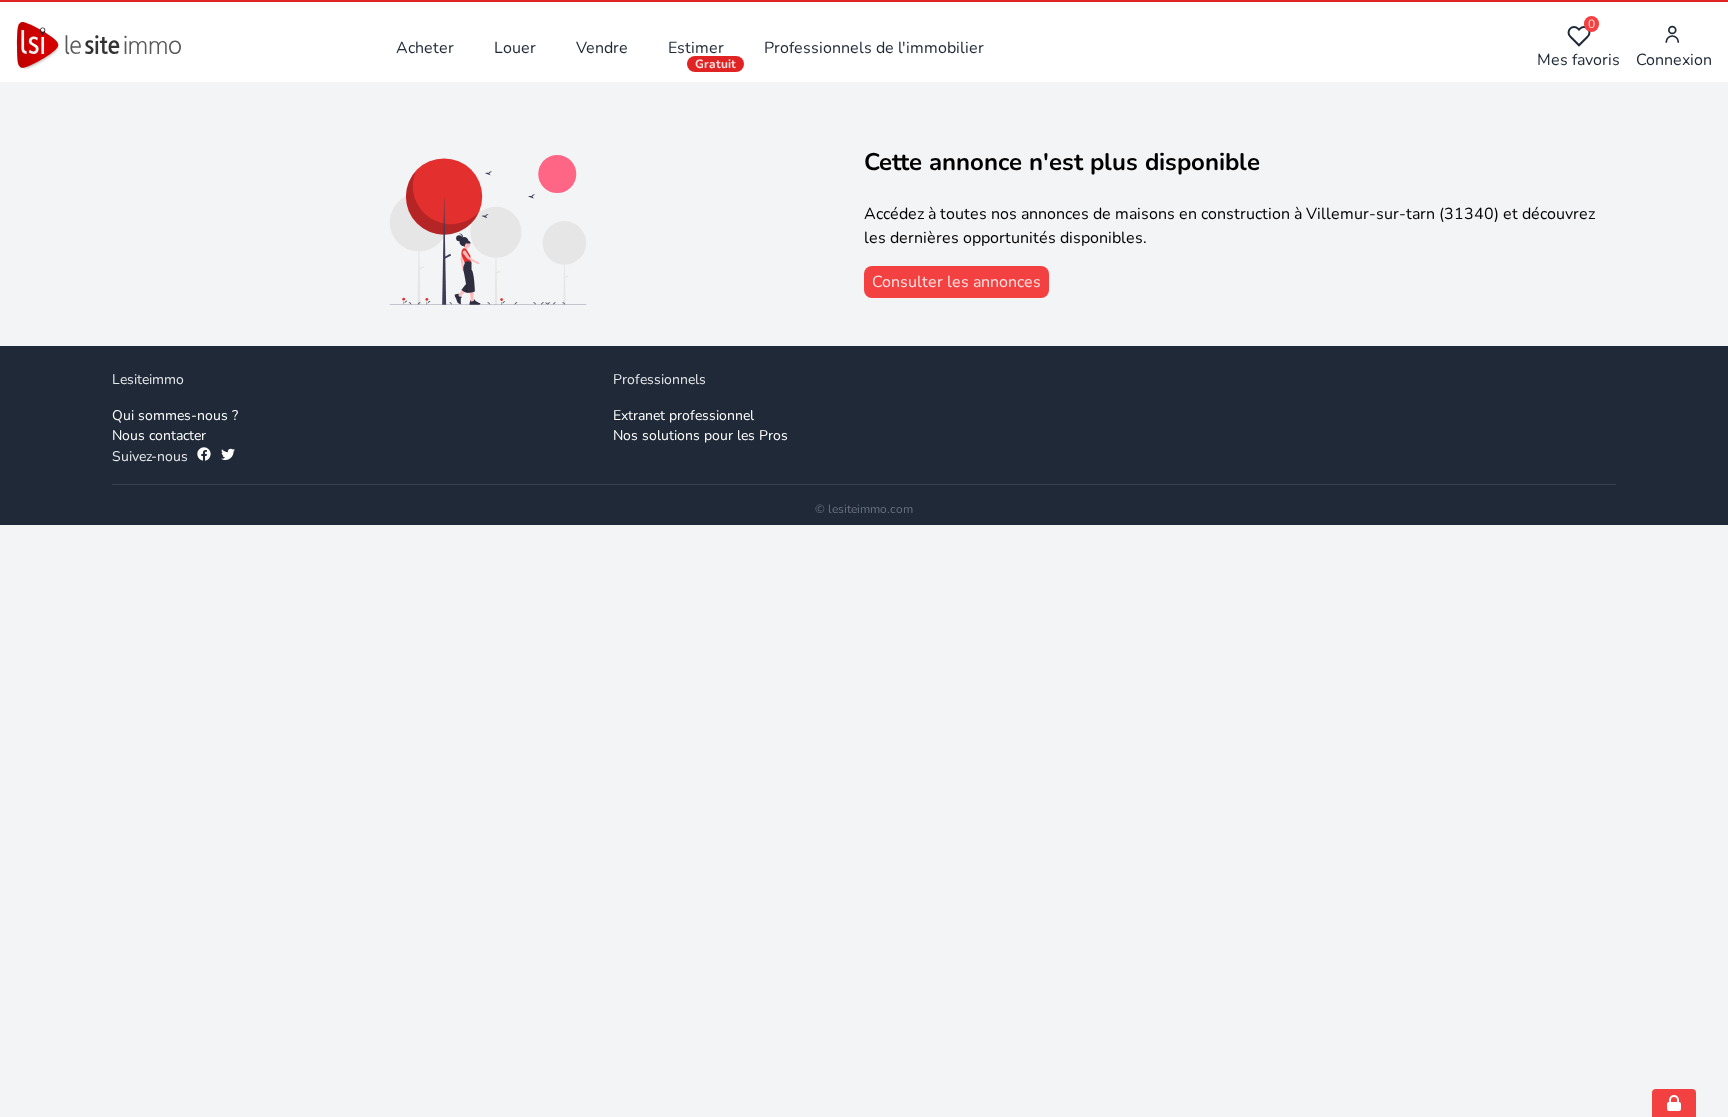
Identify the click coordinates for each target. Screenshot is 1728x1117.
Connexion (1674, 60)
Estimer (696, 48)
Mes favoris (1578, 47)
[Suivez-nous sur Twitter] (228, 457)
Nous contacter (159, 435)
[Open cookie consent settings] (1674, 1103)
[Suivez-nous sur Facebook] (204, 457)
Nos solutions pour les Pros (700, 435)
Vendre (602, 48)
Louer (515, 48)
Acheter (425, 48)
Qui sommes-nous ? (175, 415)
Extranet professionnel (683, 415)
